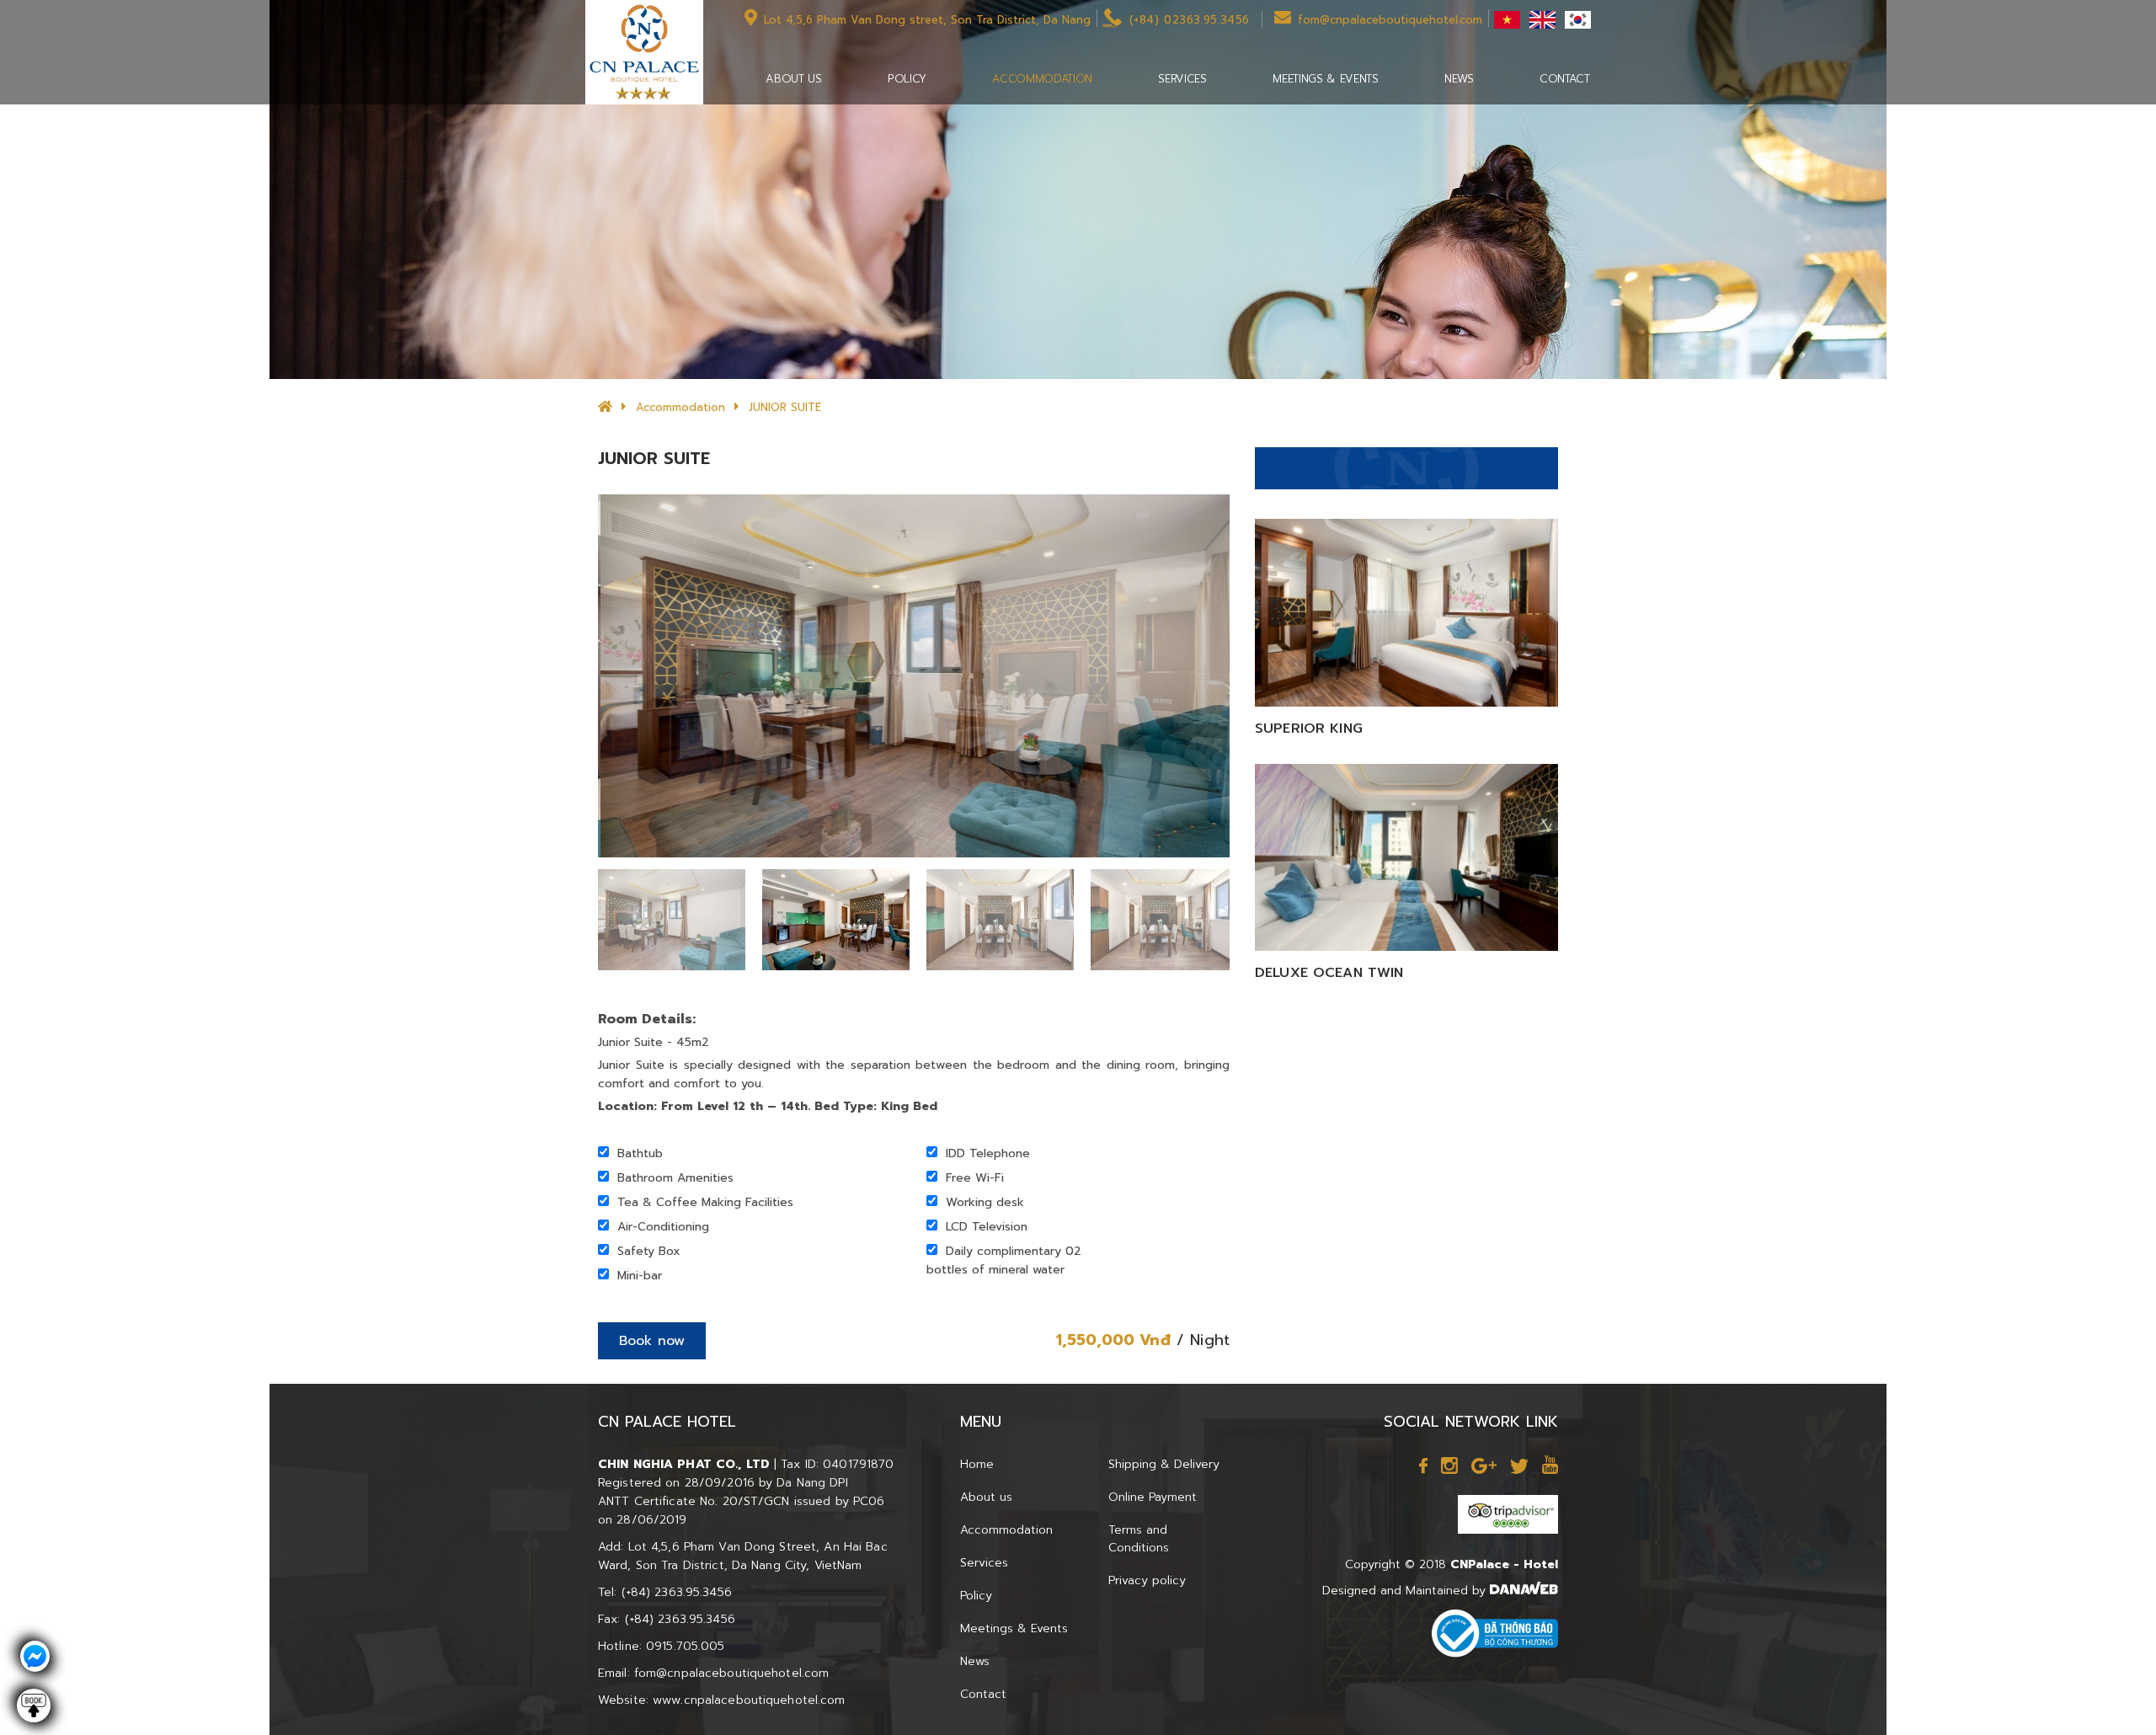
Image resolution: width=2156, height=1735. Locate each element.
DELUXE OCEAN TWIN (1329, 973)
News (975, 1661)
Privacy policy (1147, 1580)
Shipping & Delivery (1164, 1464)
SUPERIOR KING (1309, 729)
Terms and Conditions (1139, 1539)
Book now (652, 1341)
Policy (976, 1596)
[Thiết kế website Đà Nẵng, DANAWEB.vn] (1524, 1591)
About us (986, 1497)
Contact (983, 1694)
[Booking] (34, 1714)
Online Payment (1153, 1497)
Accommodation (680, 407)
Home (977, 1464)
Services (984, 1563)
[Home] (605, 407)
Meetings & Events (1014, 1628)
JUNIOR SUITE (785, 407)
